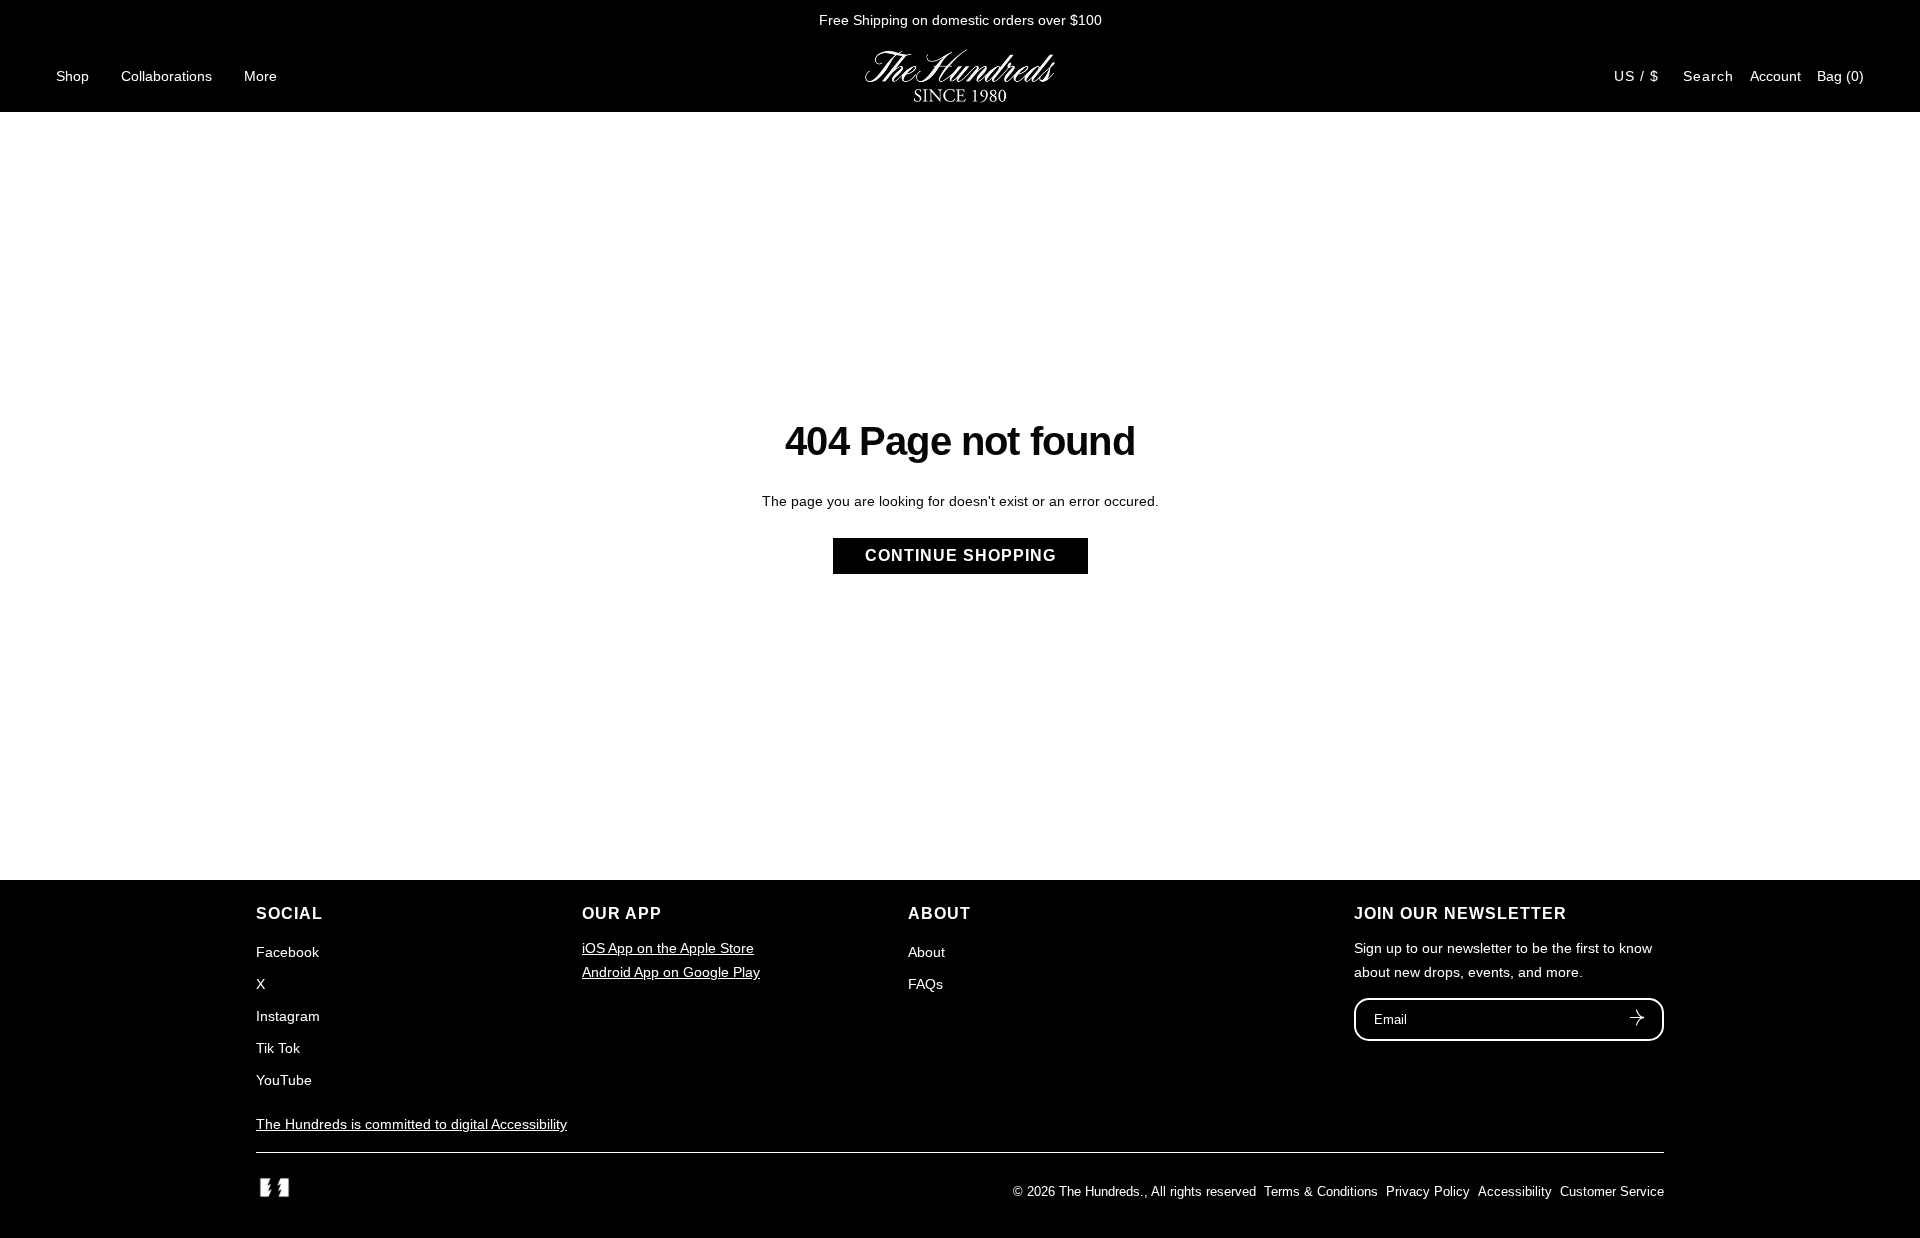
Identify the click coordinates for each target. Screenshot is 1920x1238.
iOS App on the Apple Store (668, 948)
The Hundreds (1099, 1191)
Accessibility (1515, 1191)
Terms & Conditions (1321, 1191)
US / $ (1636, 76)
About (926, 952)
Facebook (287, 952)
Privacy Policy (1428, 1191)
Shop (72, 76)
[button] (1840, 76)
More (260, 76)
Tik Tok (278, 1048)
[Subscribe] (1637, 1020)
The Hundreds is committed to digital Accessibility (411, 1124)
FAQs (925, 984)
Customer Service (1612, 1191)
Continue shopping (960, 555)
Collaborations (166, 76)
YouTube (284, 1080)
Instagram (288, 1016)
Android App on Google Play (671, 972)
